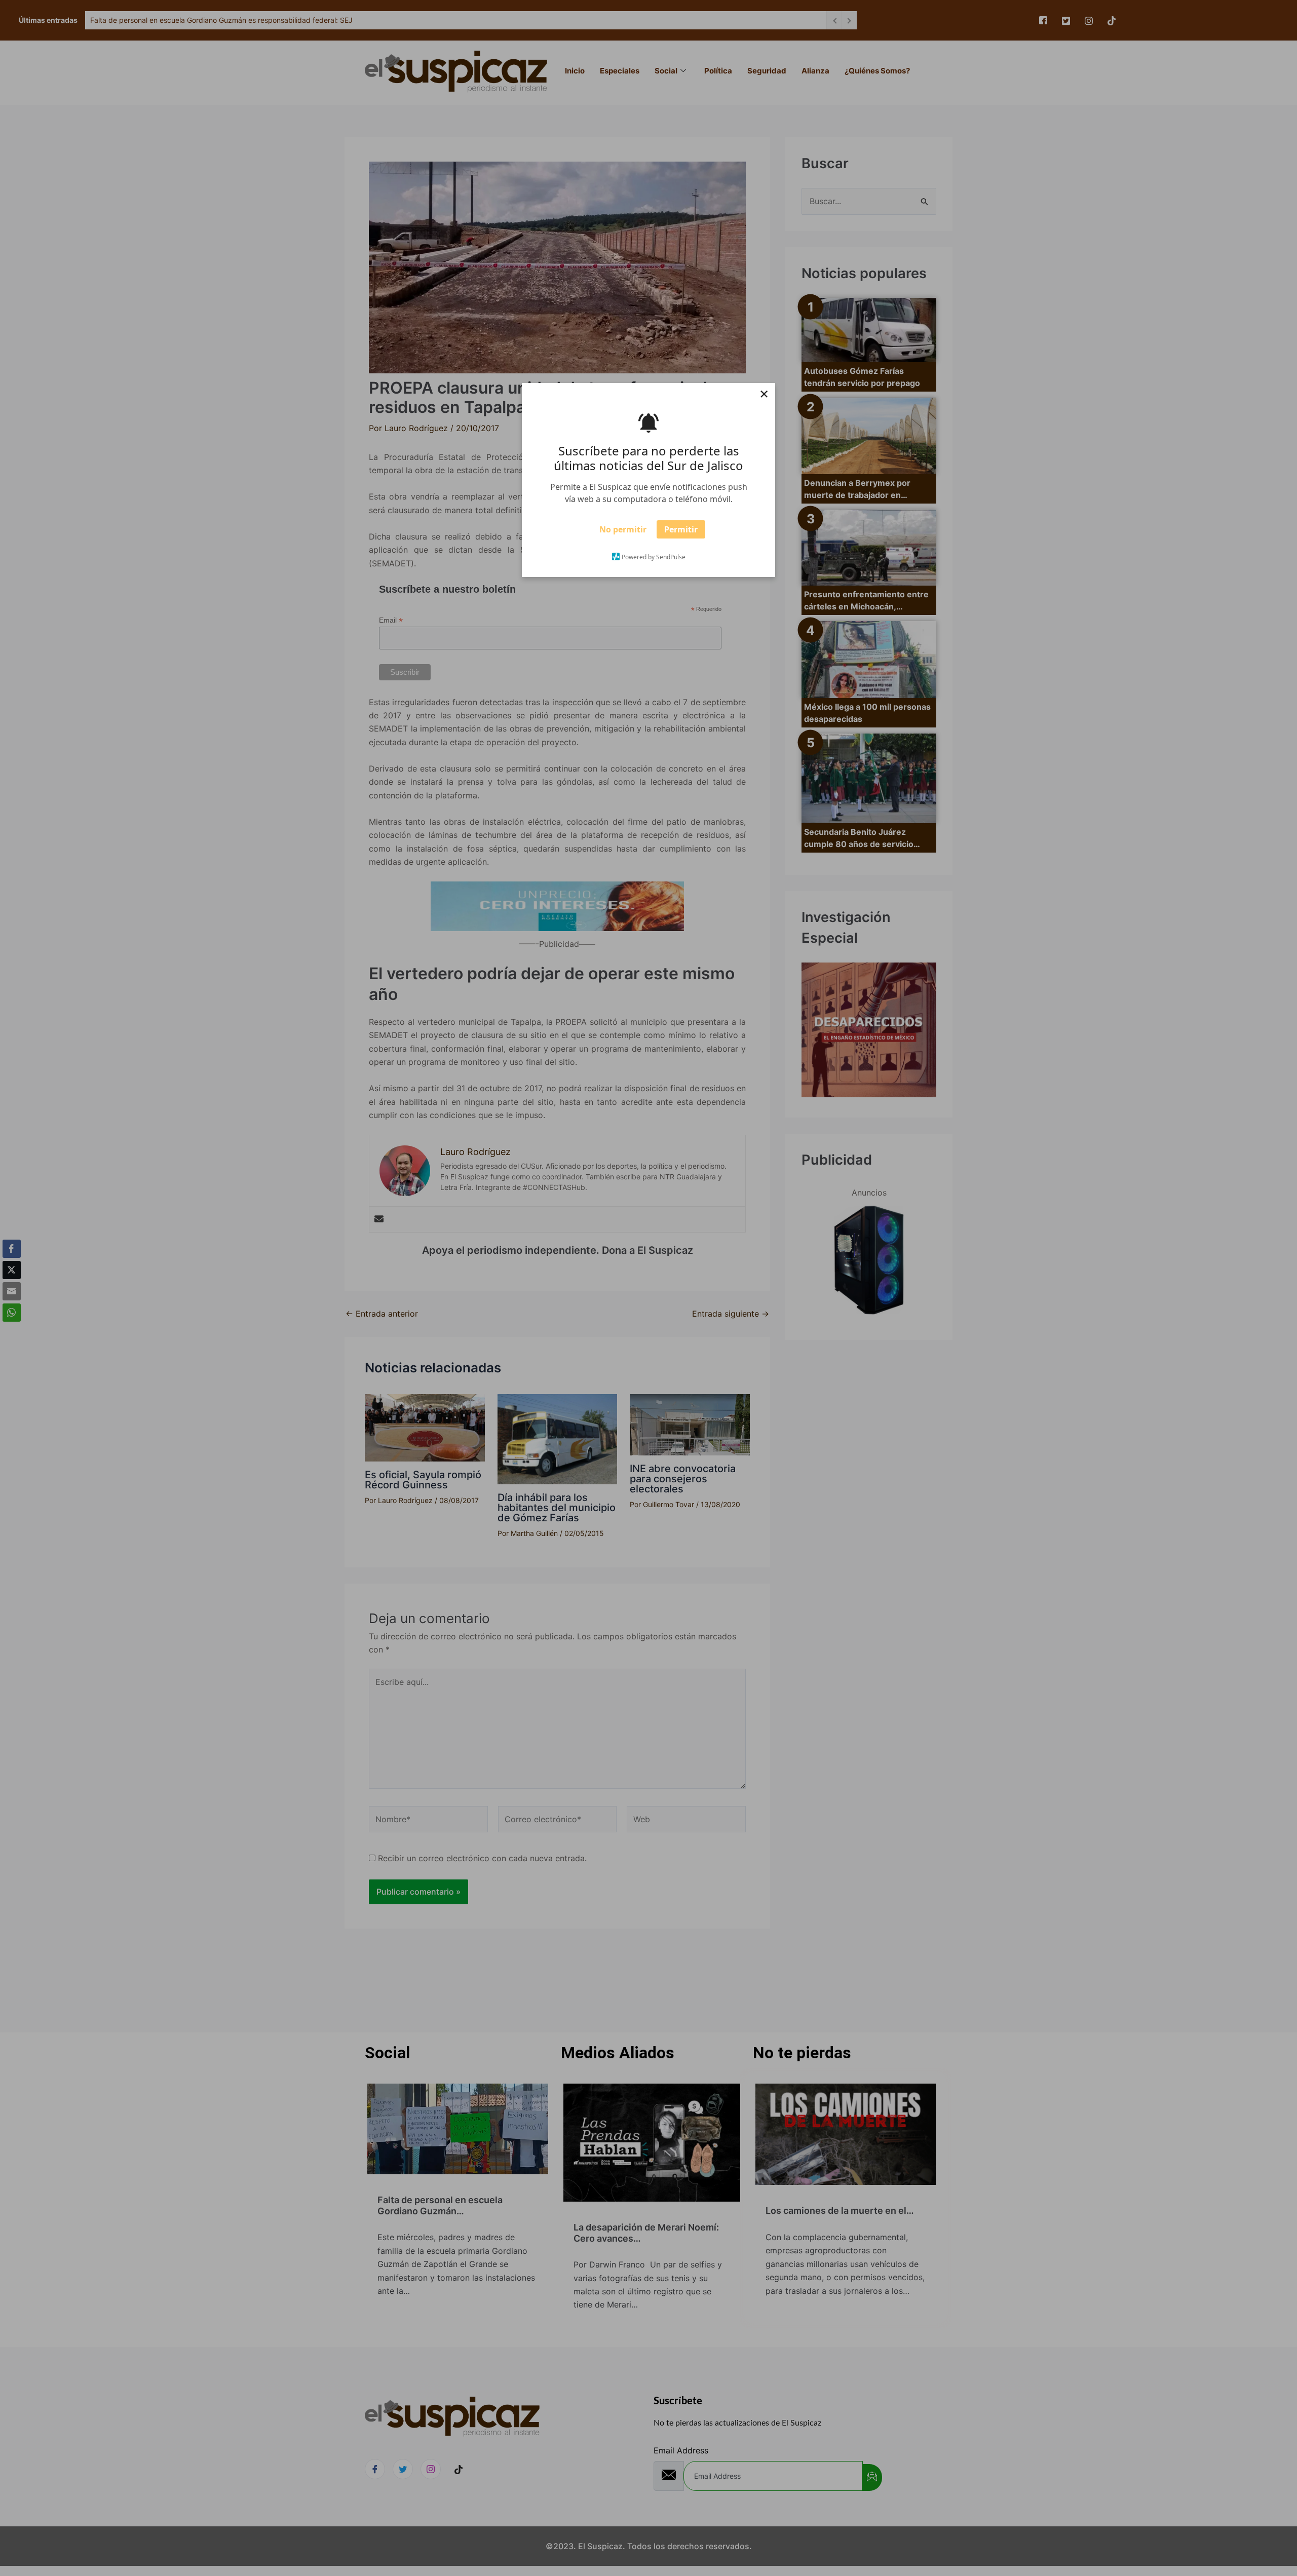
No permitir (623, 532)
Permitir (681, 532)
